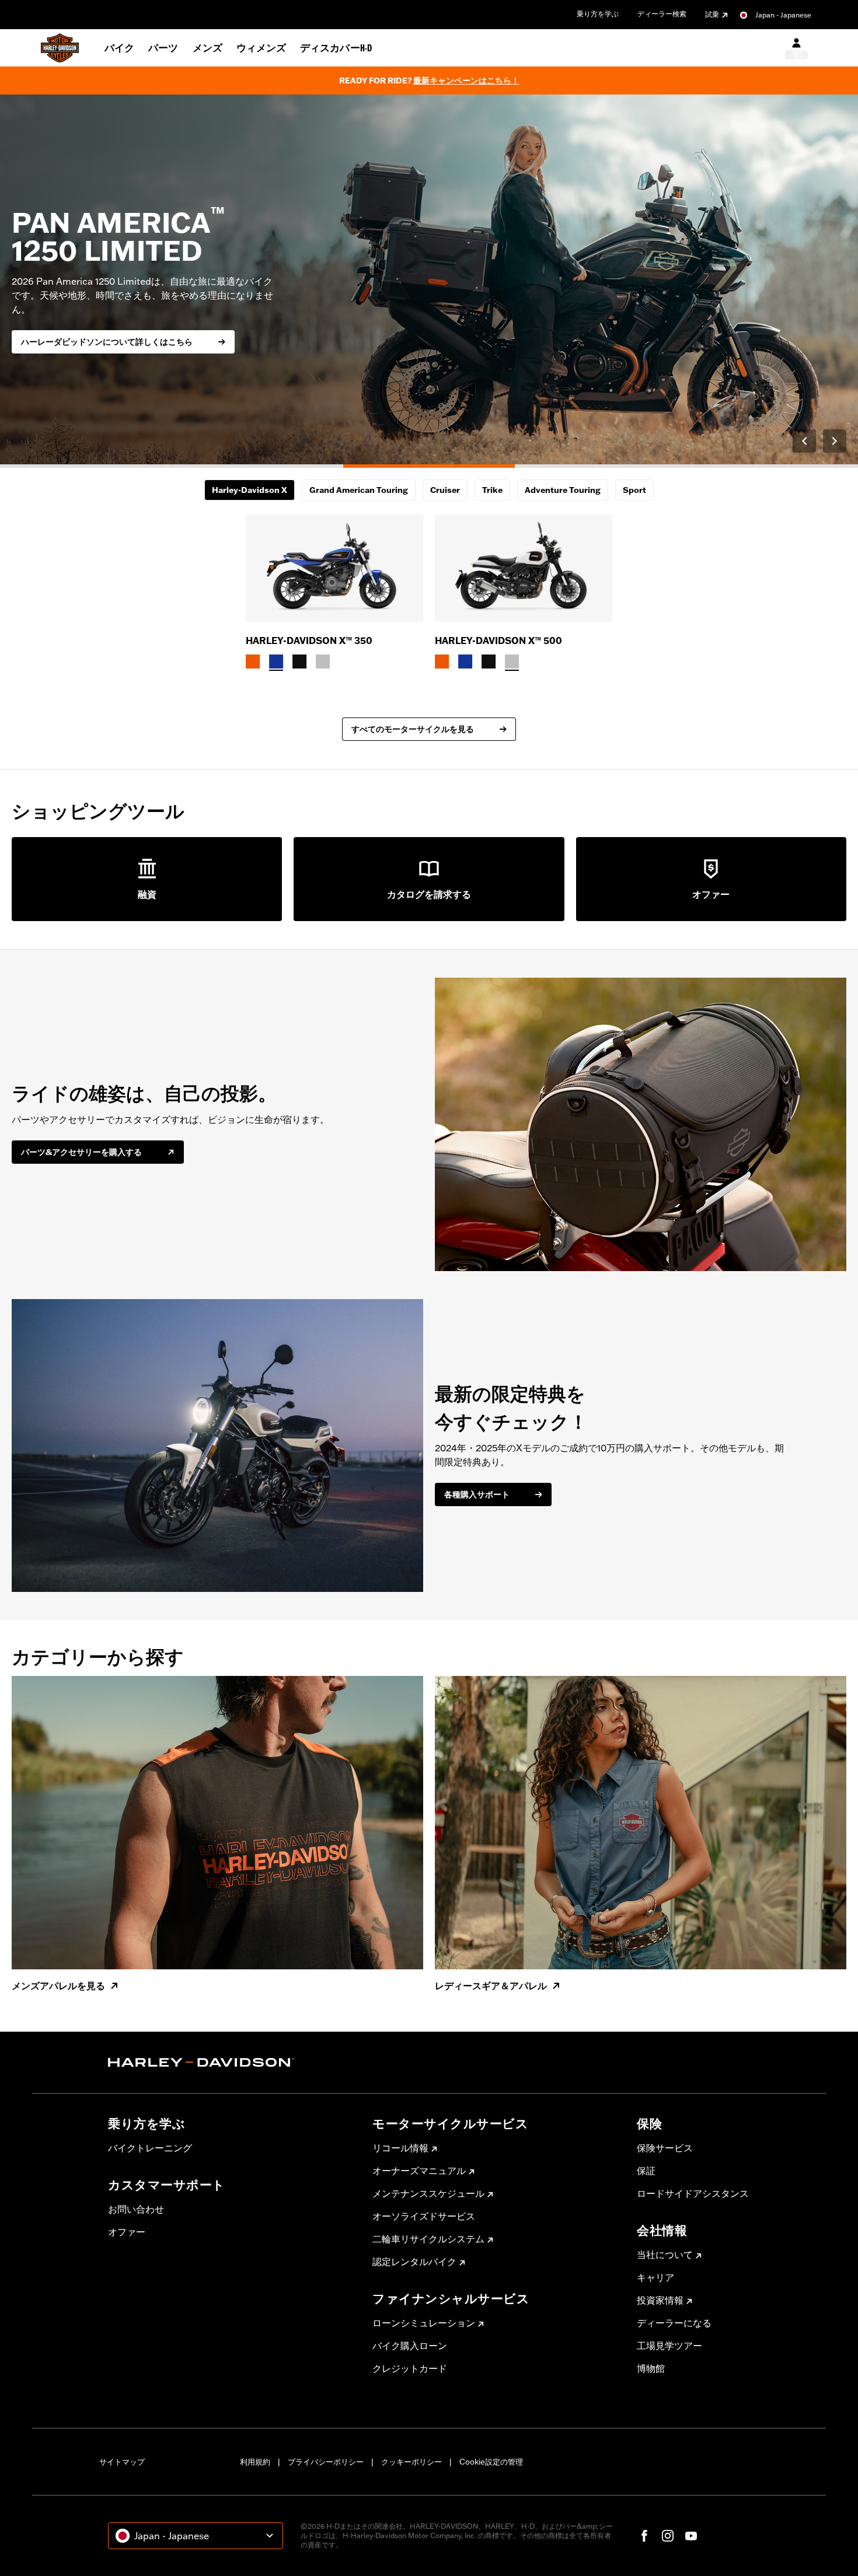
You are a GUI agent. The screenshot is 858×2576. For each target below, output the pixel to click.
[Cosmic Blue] (276, 661)
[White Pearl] (323, 661)
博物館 (651, 2368)
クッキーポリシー (411, 2462)
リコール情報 (400, 2148)
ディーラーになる (674, 2323)
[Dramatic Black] (299, 661)
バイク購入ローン (410, 2346)
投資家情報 (660, 2300)
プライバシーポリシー (326, 2462)
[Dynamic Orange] (253, 661)
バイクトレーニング (150, 2148)
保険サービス (665, 2148)
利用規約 (255, 2462)
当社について (665, 2255)
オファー (127, 2232)
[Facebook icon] (644, 2536)
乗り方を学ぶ (598, 14)
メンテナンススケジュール (428, 2193)
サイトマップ (122, 2462)
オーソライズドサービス (424, 2216)
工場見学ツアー (669, 2346)
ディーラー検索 (662, 14)
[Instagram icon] (668, 2536)
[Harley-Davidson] (231, 2063)
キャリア (655, 2277)
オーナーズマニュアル (419, 2171)
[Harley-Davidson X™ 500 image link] (524, 568)
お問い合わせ (136, 2209)
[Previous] (804, 441)
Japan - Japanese (783, 15)
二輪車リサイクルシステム (428, 2239)
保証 (646, 2171)
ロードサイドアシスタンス (693, 2193)
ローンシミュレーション (424, 2323)
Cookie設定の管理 (491, 2462)
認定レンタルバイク (414, 2262)
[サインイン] (796, 48)
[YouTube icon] (691, 2536)
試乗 (712, 14)
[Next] (835, 441)
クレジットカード (410, 2368)
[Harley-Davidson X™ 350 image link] (334, 568)
